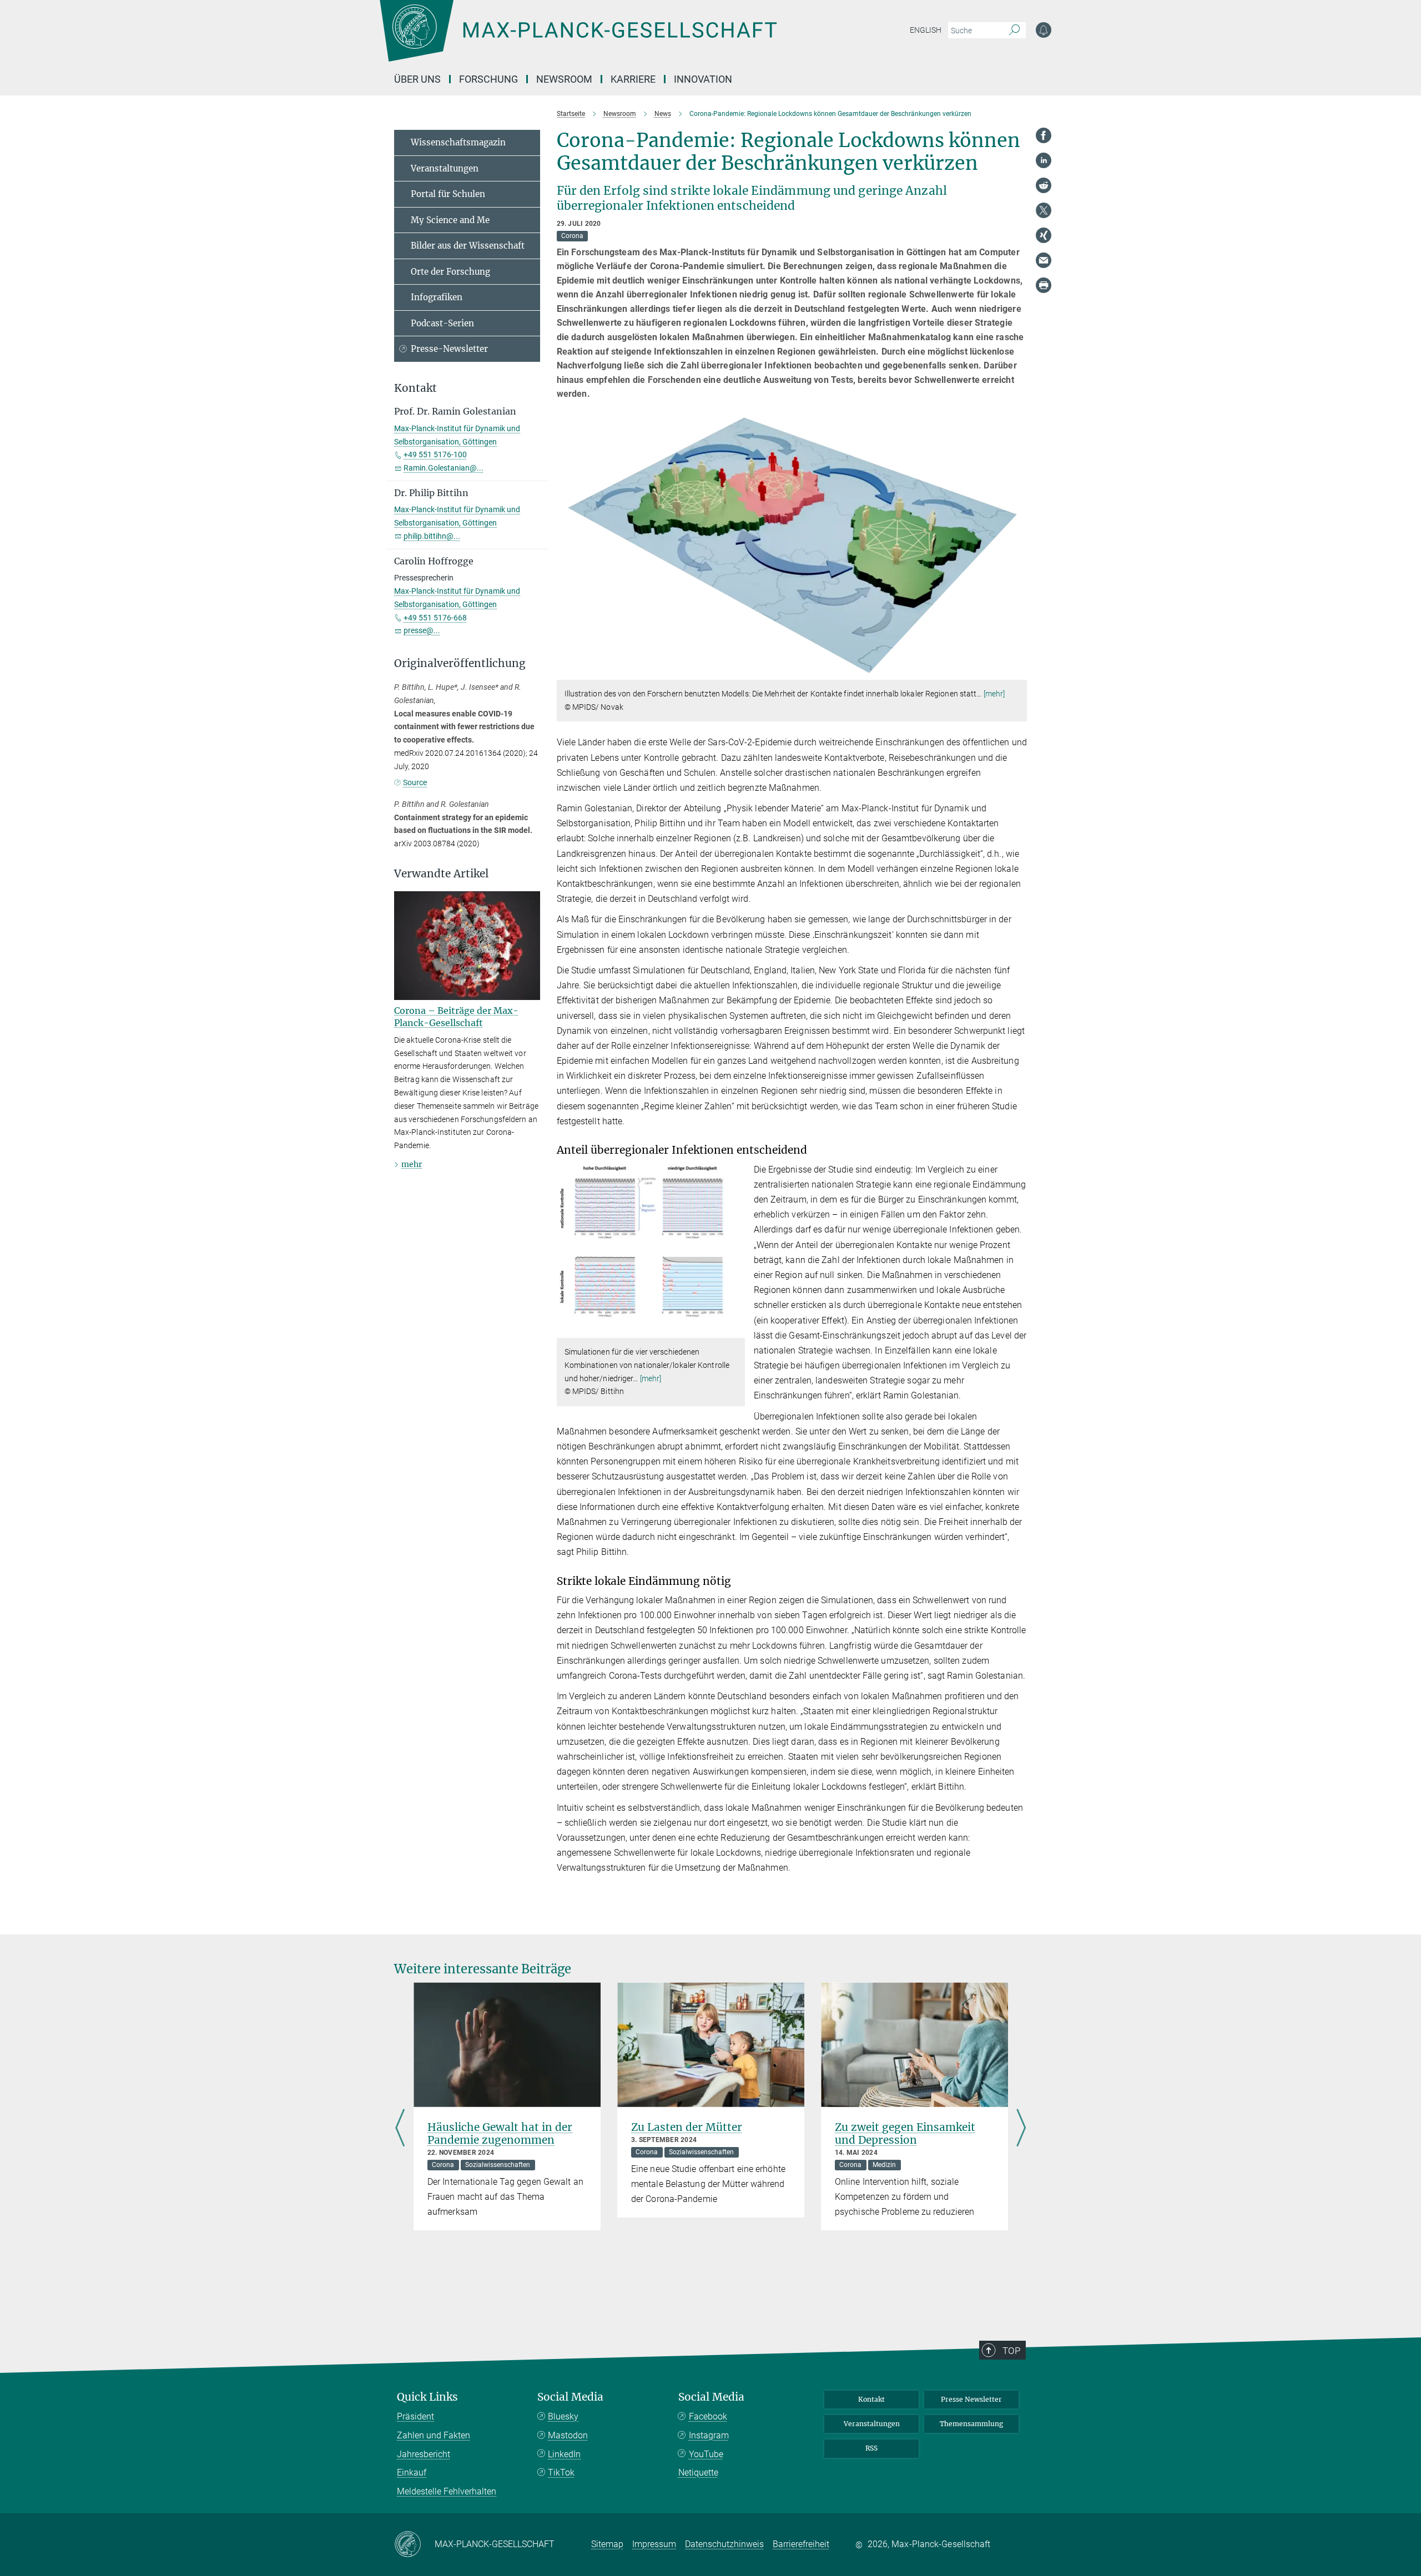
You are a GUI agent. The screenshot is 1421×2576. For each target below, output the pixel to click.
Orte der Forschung (450, 272)
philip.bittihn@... (432, 536)
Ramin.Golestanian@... (444, 468)
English (926, 30)
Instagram (709, 2435)
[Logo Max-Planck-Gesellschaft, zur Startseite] (578, 39)
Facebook (708, 2416)
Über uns (417, 79)
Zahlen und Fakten (434, 2435)
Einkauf (412, 2473)
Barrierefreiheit (801, 2544)
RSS (871, 2448)
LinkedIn (564, 2454)
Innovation (703, 79)
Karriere (633, 79)
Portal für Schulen (448, 194)
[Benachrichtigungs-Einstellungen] (1044, 30)
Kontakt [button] (415, 388)
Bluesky (563, 2416)
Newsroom (564, 79)
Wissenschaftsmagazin (458, 142)
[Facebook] (1044, 135)
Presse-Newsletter (449, 349)
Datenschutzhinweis (724, 2544)
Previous (400, 2129)
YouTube (706, 2454)
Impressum (654, 2544)
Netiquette (698, 2473)
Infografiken (437, 297)
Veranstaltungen (445, 168)
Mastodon (568, 2435)
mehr (412, 1164)
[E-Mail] (1044, 260)
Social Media (570, 2397)
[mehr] (994, 694)
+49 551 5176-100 (435, 454)
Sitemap (607, 2544)
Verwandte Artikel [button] (441, 874)
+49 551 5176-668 (435, 618)
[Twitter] (1044, 210)
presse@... (422, 630)
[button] (1017, 672)
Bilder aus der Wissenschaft (468, 246)
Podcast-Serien (442, 323)
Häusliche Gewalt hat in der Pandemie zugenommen (500, 2133)
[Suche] (1014, 31)
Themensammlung (971, 2424)
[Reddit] (1044, 185)
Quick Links (427, 2397)
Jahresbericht (424, 2454)
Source (415, 782)
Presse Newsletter (971, 2399)
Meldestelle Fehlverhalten (447, 2491)
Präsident (415, 2416)
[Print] (1044, 285)
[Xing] (1044, 235)
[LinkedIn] (1044, 160)
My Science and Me (450, 220)
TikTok (561, 2473)
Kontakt (871, 2399)
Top (1011, 2351)
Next (1021, 2129)
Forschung (488, 79)
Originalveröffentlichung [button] (460, 663)
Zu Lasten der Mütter (687, 2127)
